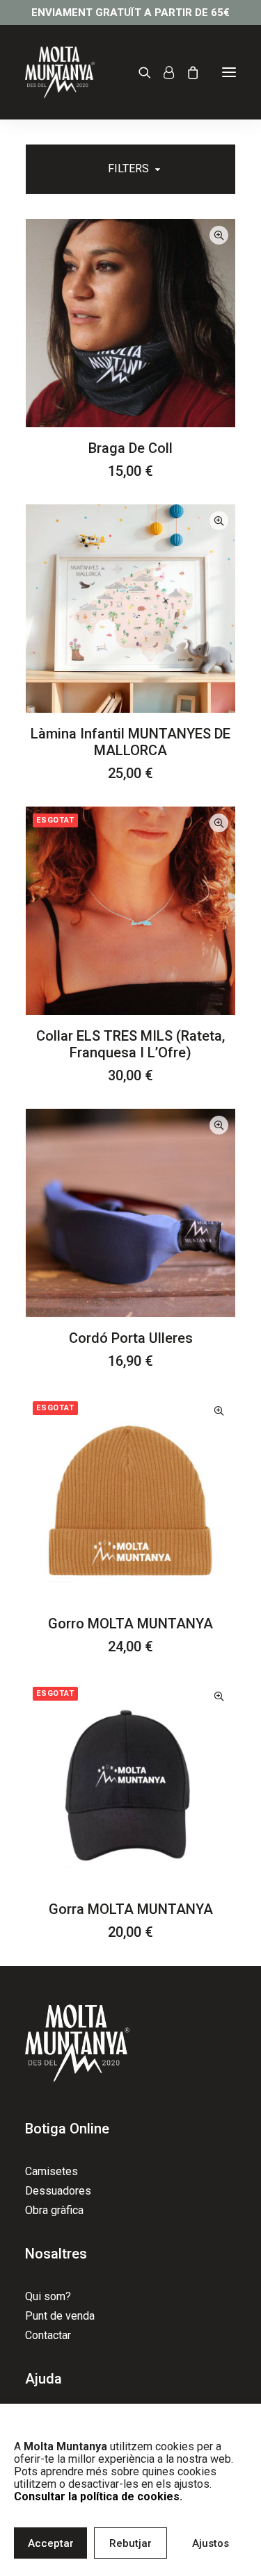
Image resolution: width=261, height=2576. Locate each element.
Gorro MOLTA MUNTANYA (130, 1624)
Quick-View (219, 235)
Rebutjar (130, 2543)
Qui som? (48, 2296)
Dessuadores (58, 2191)
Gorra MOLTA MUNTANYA (131, 1909)
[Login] (163, 72)
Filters (128, 168)
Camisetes (52, 2171)
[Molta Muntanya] (60, 72)
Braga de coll (130, 448)
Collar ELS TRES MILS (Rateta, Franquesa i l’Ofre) (130, 1044)
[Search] (139, 72)
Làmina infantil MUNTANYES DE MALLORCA (130, 742)
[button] (229, 72)
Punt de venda (60, 2316)
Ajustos (211, 2543)
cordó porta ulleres (131, 1338)
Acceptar (51, 2543)
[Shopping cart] (187, 72)
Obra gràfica (54, 2210)
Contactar (48, 2335)
